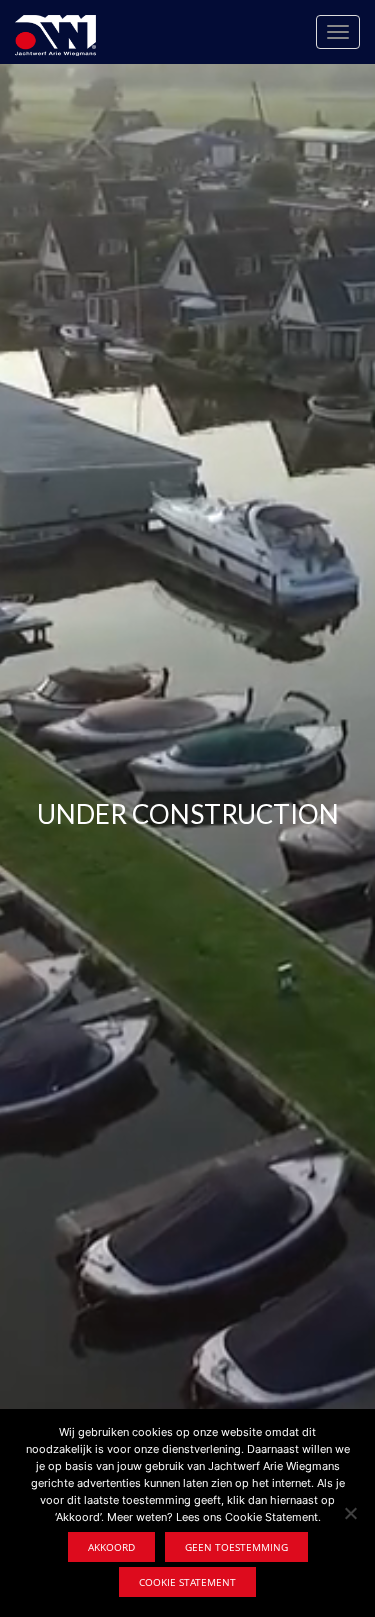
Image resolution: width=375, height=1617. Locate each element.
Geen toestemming (236, 1547)
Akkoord (111, 1547)
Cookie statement (187, 1582)
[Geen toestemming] (350, 1513)
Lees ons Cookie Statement (247, 1517)
